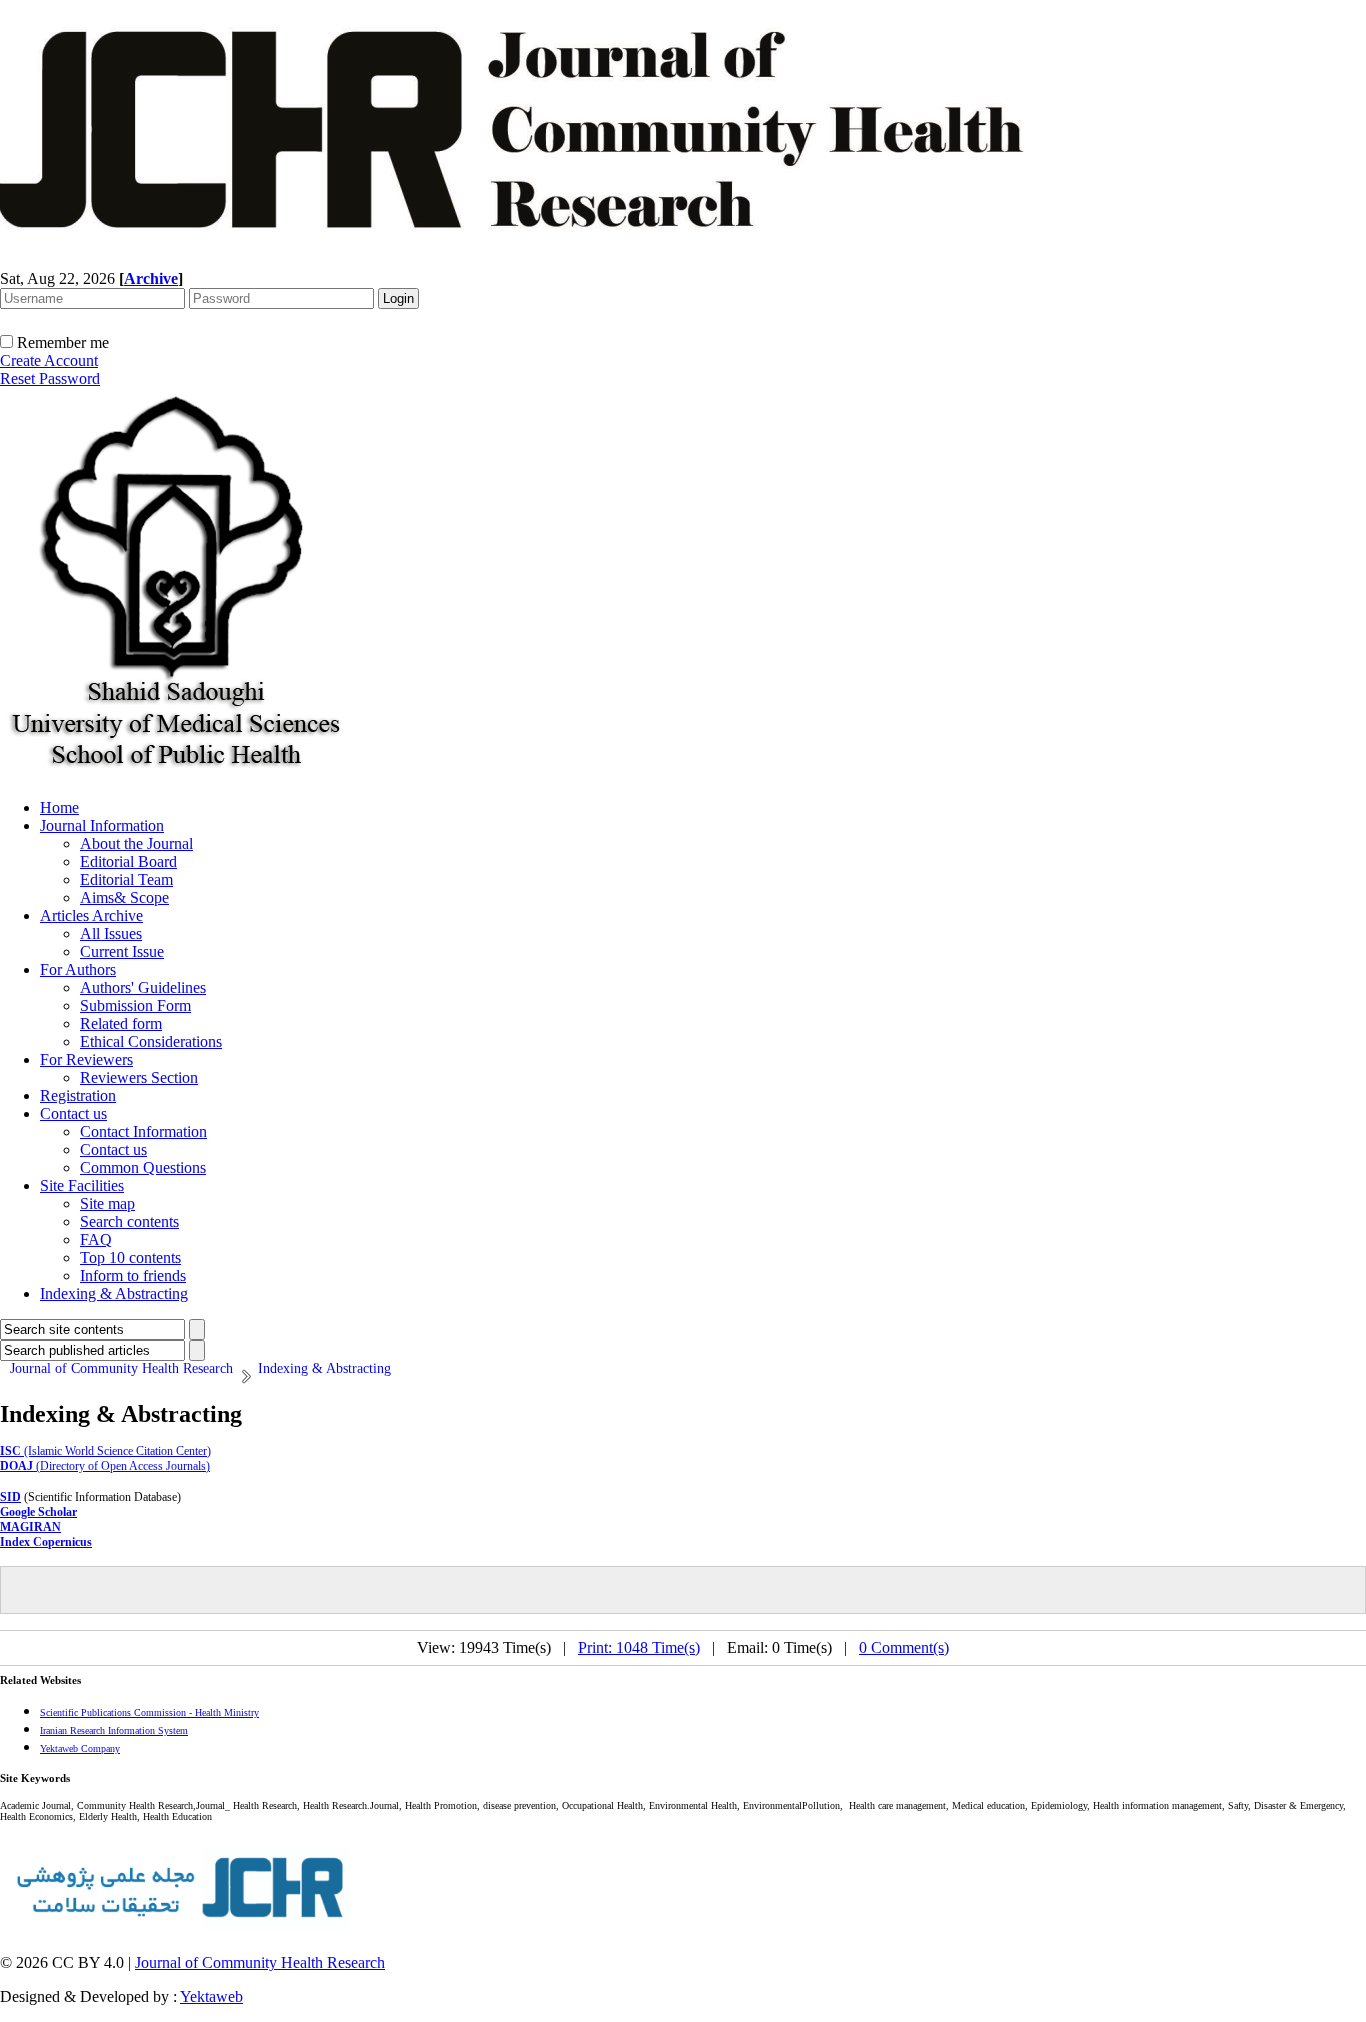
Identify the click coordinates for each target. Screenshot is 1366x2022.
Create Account (49, 360)
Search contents (129, 1221)
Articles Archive (91, 915)
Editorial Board (128, 861)
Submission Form (135, 1005)
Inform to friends (133, 1275)
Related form (121, 1023)
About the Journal (136, 843)
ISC (10, 1451)
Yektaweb (211, 1996)
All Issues (111, 933)
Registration (78, 1095)
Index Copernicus (46, 1542)
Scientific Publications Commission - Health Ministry (149, 1712)
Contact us (73, 1113)
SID (10, 1497)
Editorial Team (126, 879)
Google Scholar (38, 1512)
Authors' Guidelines (143, 987)
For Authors (78, 969)
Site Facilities (82, 1185)
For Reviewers (86, 1059)
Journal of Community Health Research (260, 1962)
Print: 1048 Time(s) (639, 1647)
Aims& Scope (124, 897)
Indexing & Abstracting (114, 1293)
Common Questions (143, 1167)
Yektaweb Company (80, 1748)
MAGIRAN (30, 1527)
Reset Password (50, 378)
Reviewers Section (139, 1077)
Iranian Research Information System (114, 1730)
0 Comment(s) (904, 1647)
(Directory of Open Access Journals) (105, 1466)
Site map (107, 1203)
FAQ (96, 1239)
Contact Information (143, 1131)
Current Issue (122, 951)
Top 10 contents (130, 1257)
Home (59, 807)
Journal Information (102, 825)
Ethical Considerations (151, 1041)
